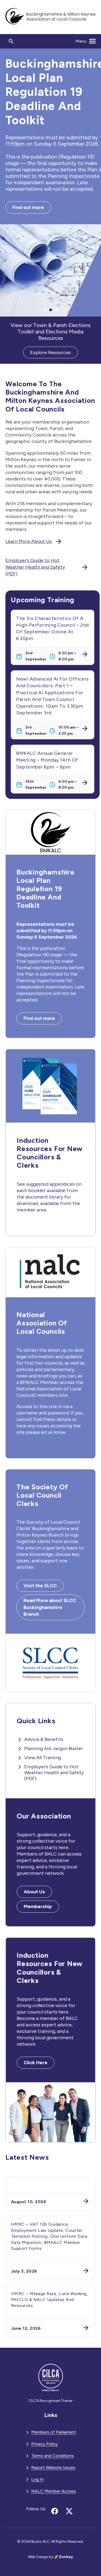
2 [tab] (51, 310)
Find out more (28, 207)
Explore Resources (50, 352)
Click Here (36, 2063)
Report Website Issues (53, 2467)
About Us (34, 1892)
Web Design (38, 2557)
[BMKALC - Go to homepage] (50, 17)
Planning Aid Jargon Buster (54, 1748)
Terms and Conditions (53, 2456)
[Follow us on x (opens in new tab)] (69, 2511)
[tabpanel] (50, 183)
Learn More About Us (29, 541)
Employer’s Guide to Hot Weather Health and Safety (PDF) (35, 567)
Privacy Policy (44, 2444)
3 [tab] (56, 310)
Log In (37, 2479)
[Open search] (11, 41)
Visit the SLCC (40, 1586)
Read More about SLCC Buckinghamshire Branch (50, 1607)
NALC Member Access (54, 2491)
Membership (38, 1906)
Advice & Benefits (44, 1739)
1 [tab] (45, 310)
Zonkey (65, 2557)
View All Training (43, 1758)
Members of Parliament (54, 2432)
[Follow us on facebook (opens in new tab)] (55, 2511)
